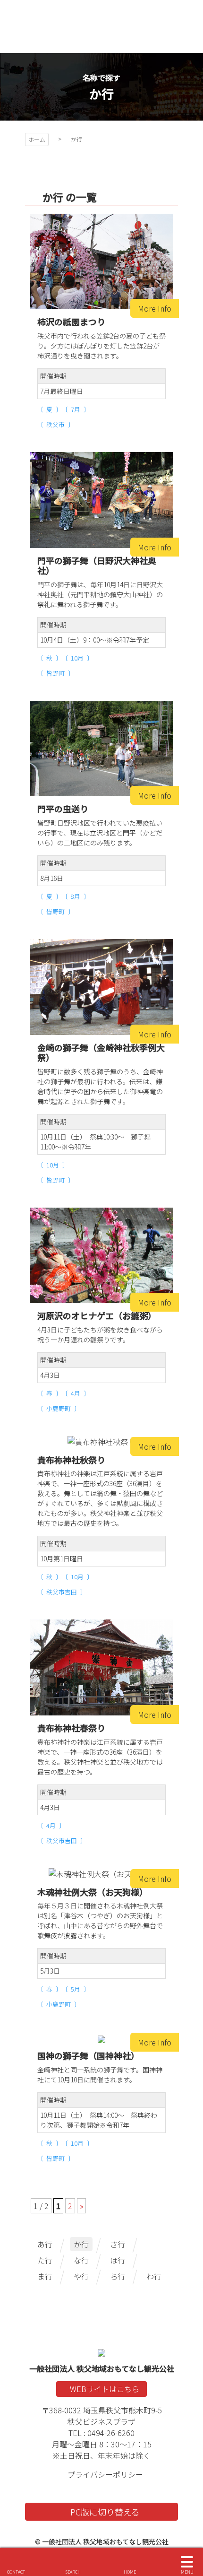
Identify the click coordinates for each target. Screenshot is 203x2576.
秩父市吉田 (62, 1592)
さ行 (118, 2244)
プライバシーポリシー (105, 2474)
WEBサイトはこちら (105, 2389)
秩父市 (55, 424)
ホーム (37, 139)
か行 (81, 2244)
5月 (76, 1989)
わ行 (154, 2276)
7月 (76, 409)
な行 (81, 2260)
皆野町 (55, 673)
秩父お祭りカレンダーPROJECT (101, 26)
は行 (118, 2260)
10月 (77, 658)
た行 (45, 2260)
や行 (81, 2276)
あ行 (45, 2244)
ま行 (45, 2276)
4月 (76, 1393)
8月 (76, 896)
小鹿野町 (59, 1408)
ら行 (118, 2276)
